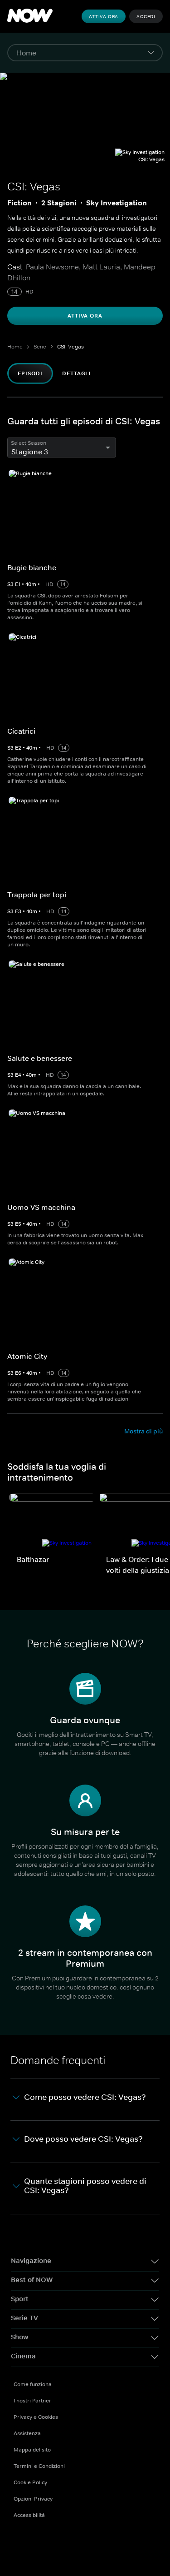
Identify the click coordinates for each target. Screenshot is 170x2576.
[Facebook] (21, 2544)
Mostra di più (143, 1431)
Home (15, 347)
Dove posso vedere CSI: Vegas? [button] (83, 2139)
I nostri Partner (32, 2401)
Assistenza (27, 2433)
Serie (40, 347)
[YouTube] (44, 2544)
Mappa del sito (32, 2450)
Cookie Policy (30, 2482)
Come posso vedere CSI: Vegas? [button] (85, 2097)
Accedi (146, 16)
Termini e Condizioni (39, 2466)
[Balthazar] (52, 1522)
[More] (85, 53)
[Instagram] (92, 2544)
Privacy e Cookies (36, 2417)
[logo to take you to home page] (30, 16)
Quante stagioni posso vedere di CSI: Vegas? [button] (85, 2186)
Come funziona (33, 2384)
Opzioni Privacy (33, 2499)
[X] (68, 2544)
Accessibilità (29, 2515)
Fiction (19, 203)
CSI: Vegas (70, 347)
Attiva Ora (104, 16)
